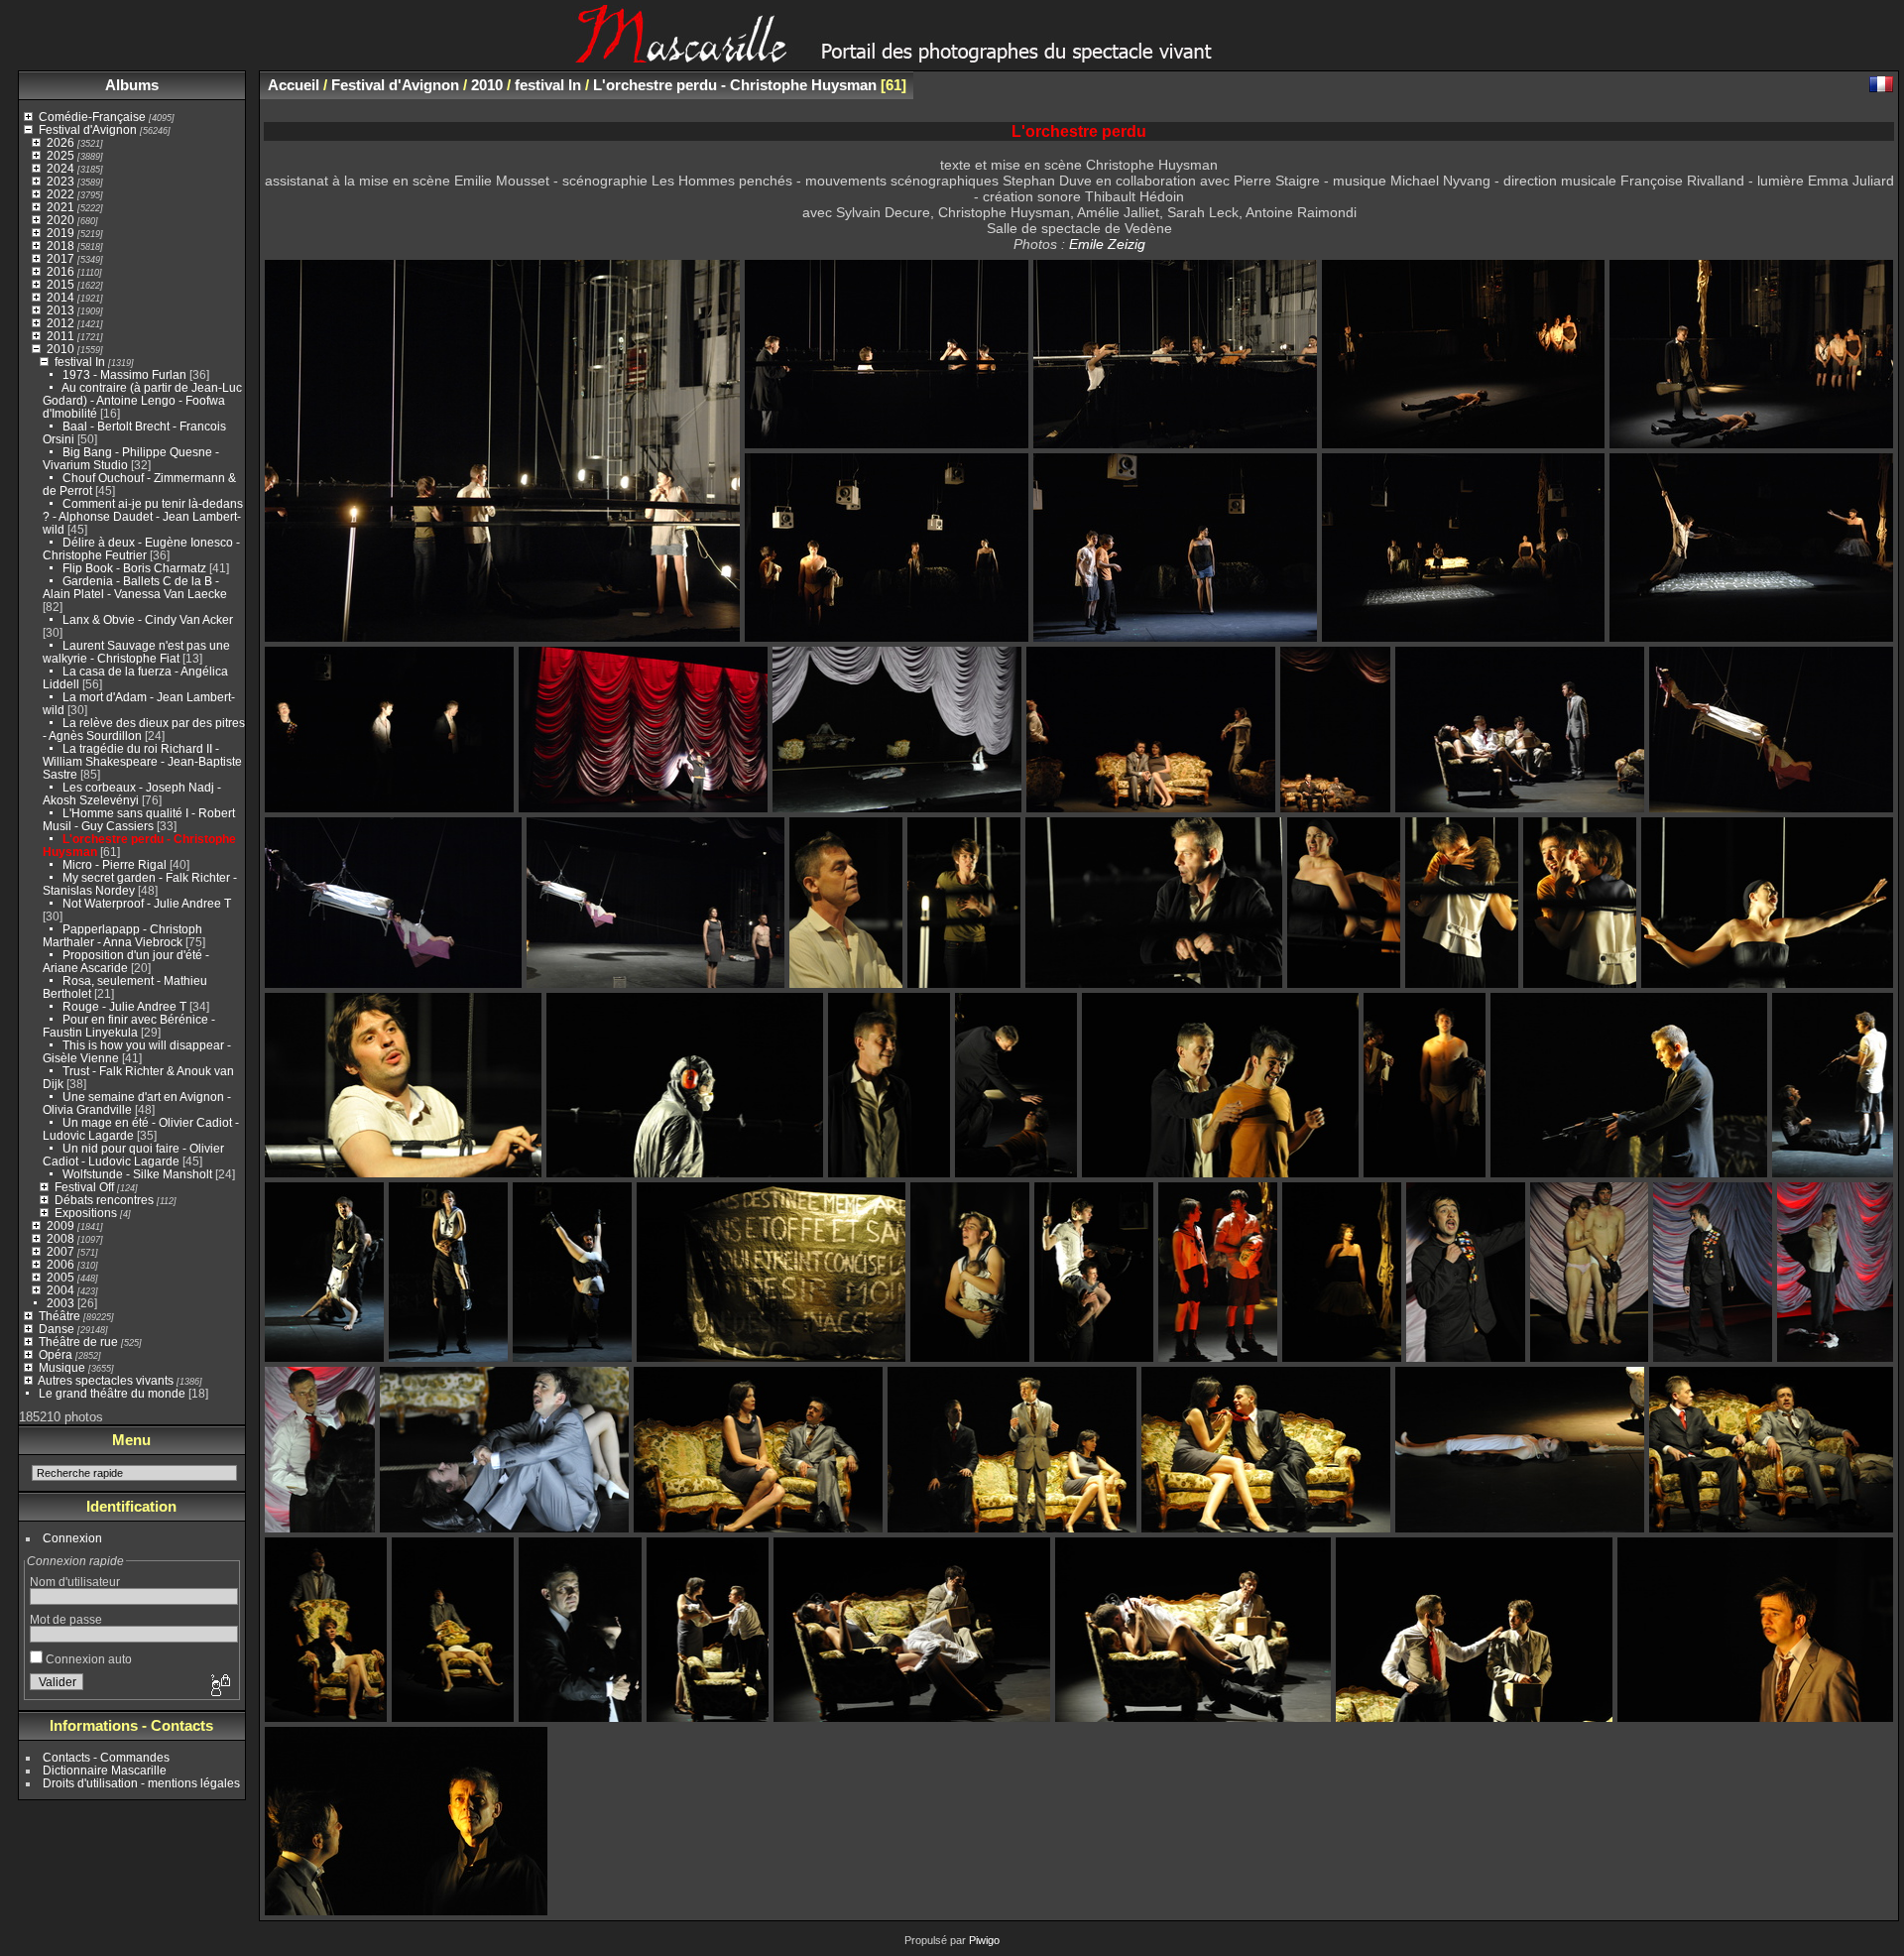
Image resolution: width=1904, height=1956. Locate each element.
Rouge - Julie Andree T (124, 1006)
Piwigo (984, 1940)
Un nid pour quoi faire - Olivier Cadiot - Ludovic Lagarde (133, 1155)
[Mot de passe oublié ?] (219, 1686)
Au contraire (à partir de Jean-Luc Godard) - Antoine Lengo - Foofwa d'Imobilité (142, 400)
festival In (80, 362)
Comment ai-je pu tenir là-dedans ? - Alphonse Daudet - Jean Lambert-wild (143, 516)
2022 (60, 194)
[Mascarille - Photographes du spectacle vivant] (952, 56)
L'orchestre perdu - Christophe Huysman (735, 85)
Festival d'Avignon (88, 129)
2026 (60, 142)
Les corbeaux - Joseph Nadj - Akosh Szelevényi (132, 794)
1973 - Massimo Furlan (124, 374)
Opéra (56, 1354)
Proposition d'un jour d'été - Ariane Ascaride (126, 961)
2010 (60, 349)
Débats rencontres (104, 1200)
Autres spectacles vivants (106, 1380)
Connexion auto (87, 1659)
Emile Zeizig (1107, 244)
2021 (60, 207)
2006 (60, 1264)
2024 (60, 168)
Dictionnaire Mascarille (105, 1770)
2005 (60, 1277)
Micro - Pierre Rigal (115, 864)
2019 (60, 233)
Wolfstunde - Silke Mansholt (137, 1174)
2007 (60, 1251)
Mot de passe (66, 1619)
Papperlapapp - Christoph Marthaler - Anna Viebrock (122, 935)
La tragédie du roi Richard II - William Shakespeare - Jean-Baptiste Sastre (142, 761)
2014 (60, 297)
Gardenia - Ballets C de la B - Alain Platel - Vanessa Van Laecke (135, 587)
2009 (60, 1225)
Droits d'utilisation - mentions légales (141, 1783)
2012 (60, 323)
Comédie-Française (92, 117)
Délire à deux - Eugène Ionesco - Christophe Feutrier (141, 549)
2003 (60, 1303)
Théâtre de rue (78, 1342)
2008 (60, 1238)
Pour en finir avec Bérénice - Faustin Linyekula (129, 1026)
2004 (60, 1290)
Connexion (72, 1538)
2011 (60, 336)
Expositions (86, 1213)
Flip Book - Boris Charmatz (134, 568)
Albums (132, 85)
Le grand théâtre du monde (112, 1393)
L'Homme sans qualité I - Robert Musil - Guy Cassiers (139, 819)
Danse (57, 1329)
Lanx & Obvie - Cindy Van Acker (148, 619)
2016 (60, 271)
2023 (60, 181)
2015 (60, 284)
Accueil (294, 85)
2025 (60, 155)
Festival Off (84, 1187)
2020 (60, 220)
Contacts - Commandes (106, 1757)
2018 (60, 245)
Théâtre (59, 1316)
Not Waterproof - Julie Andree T (147, 903)
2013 (60, 310)
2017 (60, 258)
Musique (62, 1367)
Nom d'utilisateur (75, 1582)
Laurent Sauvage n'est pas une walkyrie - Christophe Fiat (136, 652)
